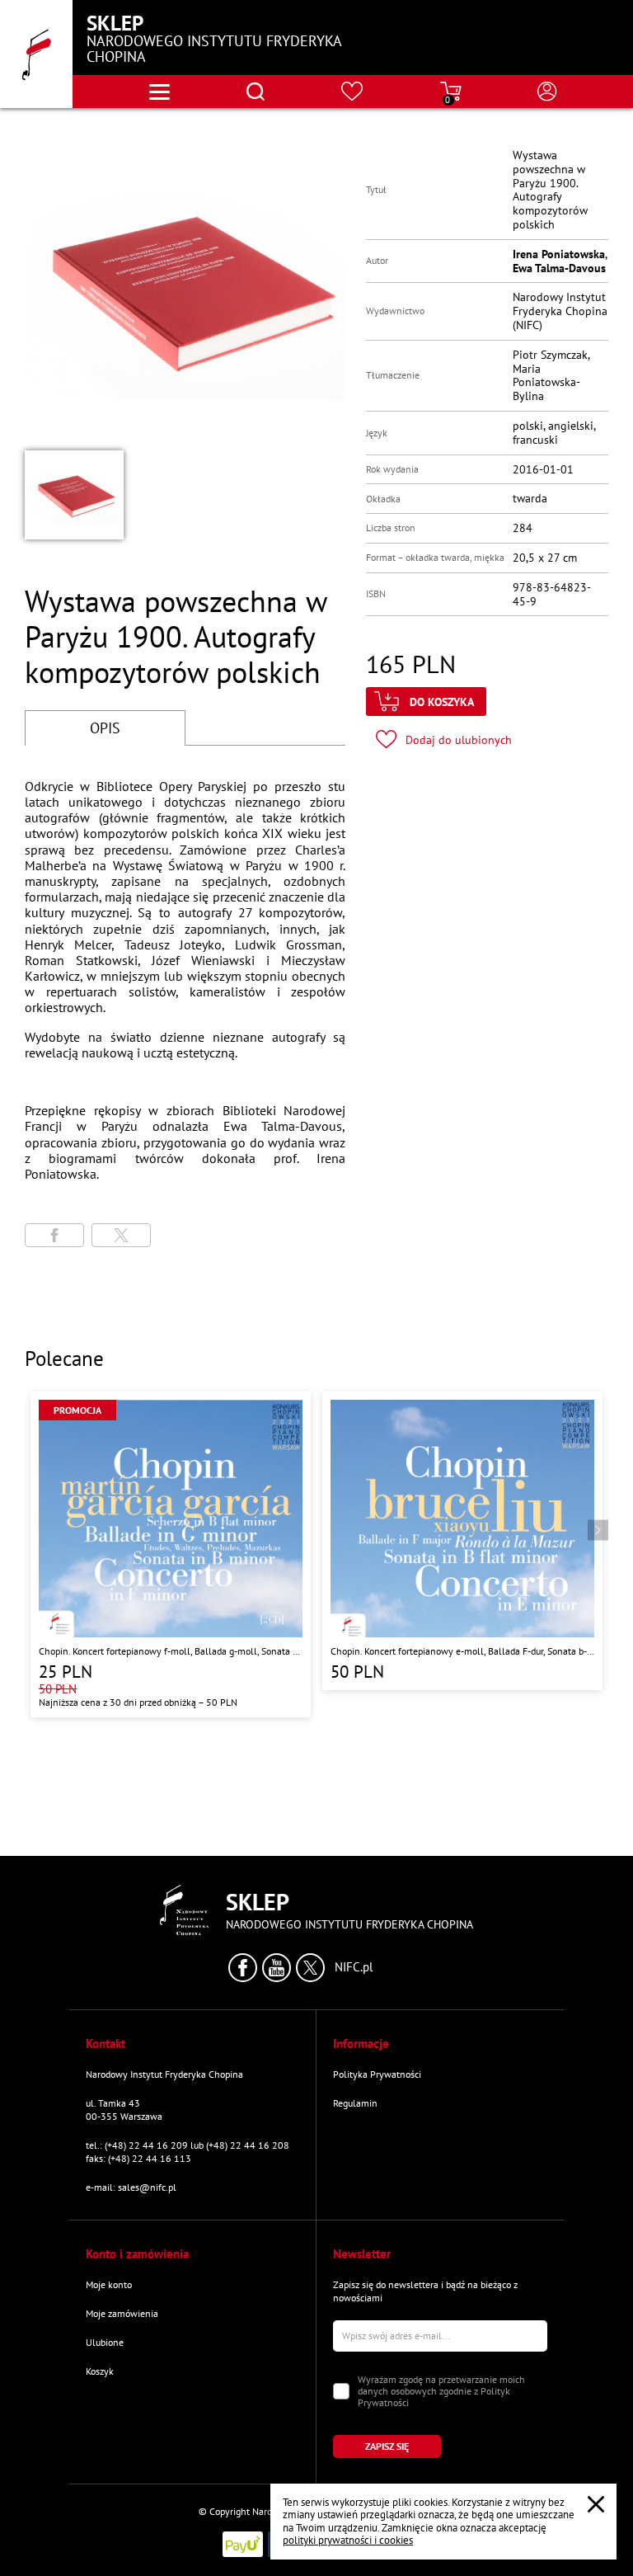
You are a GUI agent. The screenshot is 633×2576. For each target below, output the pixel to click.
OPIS (105, 728)
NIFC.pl (354, 1967)
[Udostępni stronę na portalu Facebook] (54, 1235)
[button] (74, 495)
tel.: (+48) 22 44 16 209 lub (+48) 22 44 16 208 (188, 2145)
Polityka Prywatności (377, 2074)
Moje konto (109, 2284)
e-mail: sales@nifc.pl (131, 2187)
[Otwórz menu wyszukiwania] (256, 92)
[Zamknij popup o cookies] (596, 2504)
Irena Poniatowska (559, 254)
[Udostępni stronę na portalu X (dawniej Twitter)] (121, 1235)
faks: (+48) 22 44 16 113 (138, 2158)
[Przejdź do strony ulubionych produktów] (352, 92)
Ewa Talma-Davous (559, 268)
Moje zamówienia (122, 2313)
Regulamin (355, 2103)
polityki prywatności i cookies (348, 2540)
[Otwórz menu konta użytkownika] (547, 92)
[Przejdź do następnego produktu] (598, 1531)
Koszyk (100, 2371)
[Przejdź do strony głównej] (36, 54)
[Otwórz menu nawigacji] (159, 92)
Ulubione (105, 2342)
